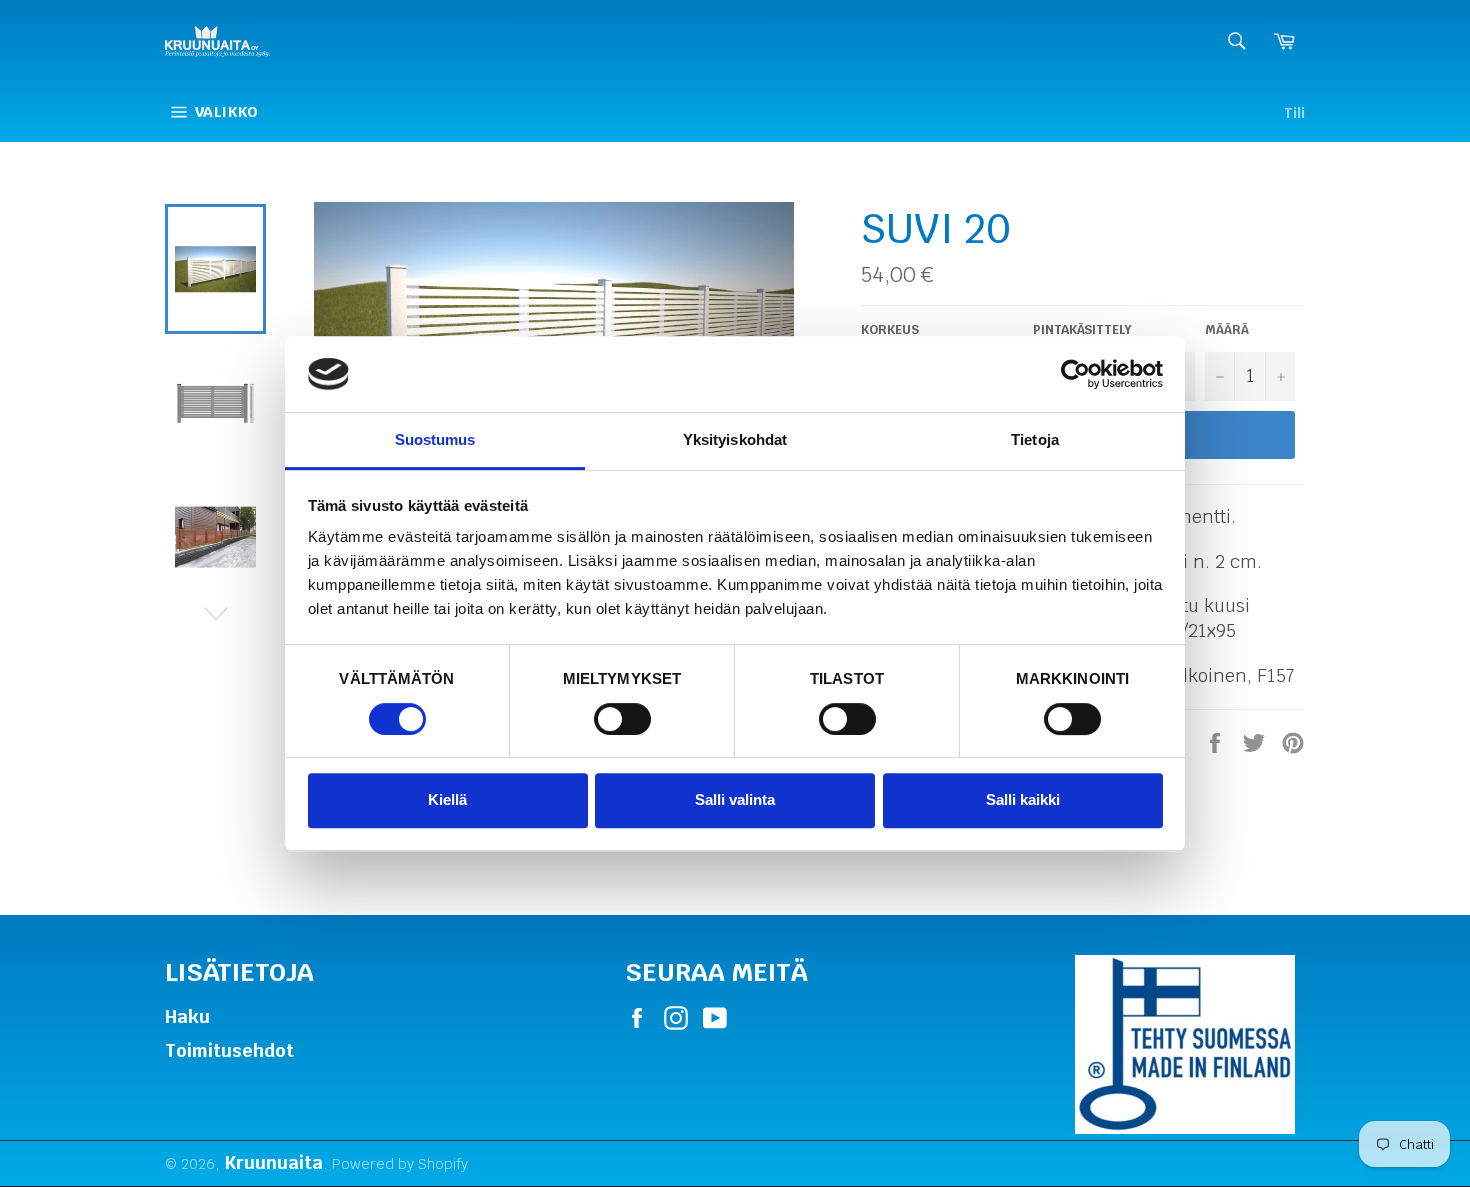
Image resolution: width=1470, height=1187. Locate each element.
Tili (1294, 113)
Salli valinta (735, 799)
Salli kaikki (1023, 799)
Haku (187, 1016)
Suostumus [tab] (435, 440)
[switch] (622, 719)
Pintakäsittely (1082, 329)
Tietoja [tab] (1035, 440)
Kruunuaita (273, 1162)
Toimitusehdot (229, 1050)
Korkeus (890, 329)
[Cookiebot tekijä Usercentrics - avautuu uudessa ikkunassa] (1075, 374)
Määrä (1227, 329)
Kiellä (447, 799)
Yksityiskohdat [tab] (735, 440)
